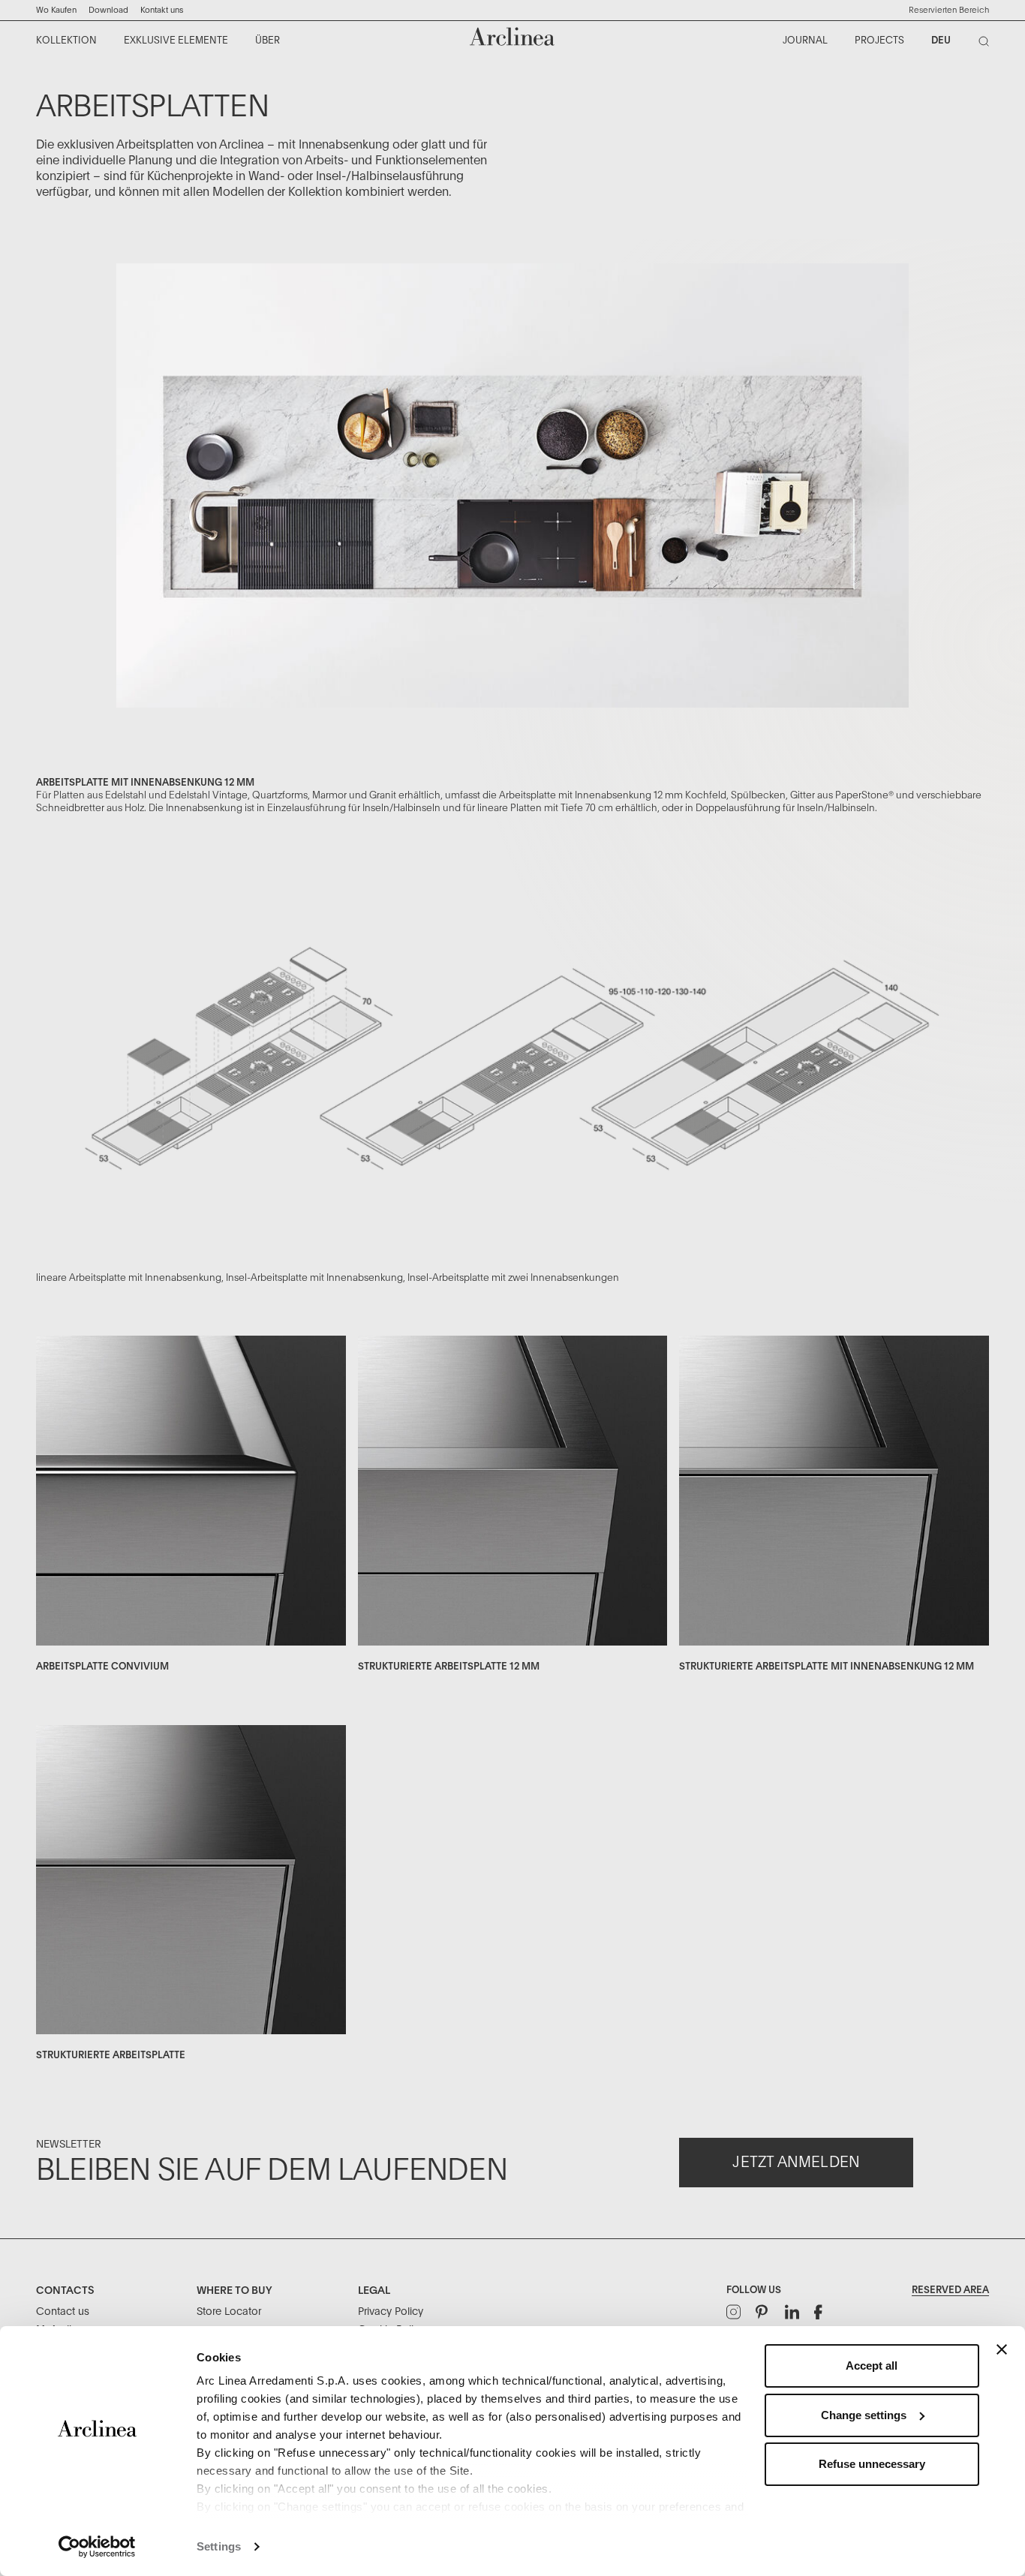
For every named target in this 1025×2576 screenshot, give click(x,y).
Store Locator (229, 2312)
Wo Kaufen (56, 10)
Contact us (63, 2312)
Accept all (872, 2366)
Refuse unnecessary (872, 2464)
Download (108, 10)
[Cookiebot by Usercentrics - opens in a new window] (97, 2547)
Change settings (864, 2415)
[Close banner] (1002, 2349)
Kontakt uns (162, 10)
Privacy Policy (391, 2312)
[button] (949, 11)
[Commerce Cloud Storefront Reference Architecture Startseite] (512, 36)
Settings (219, 2546)
